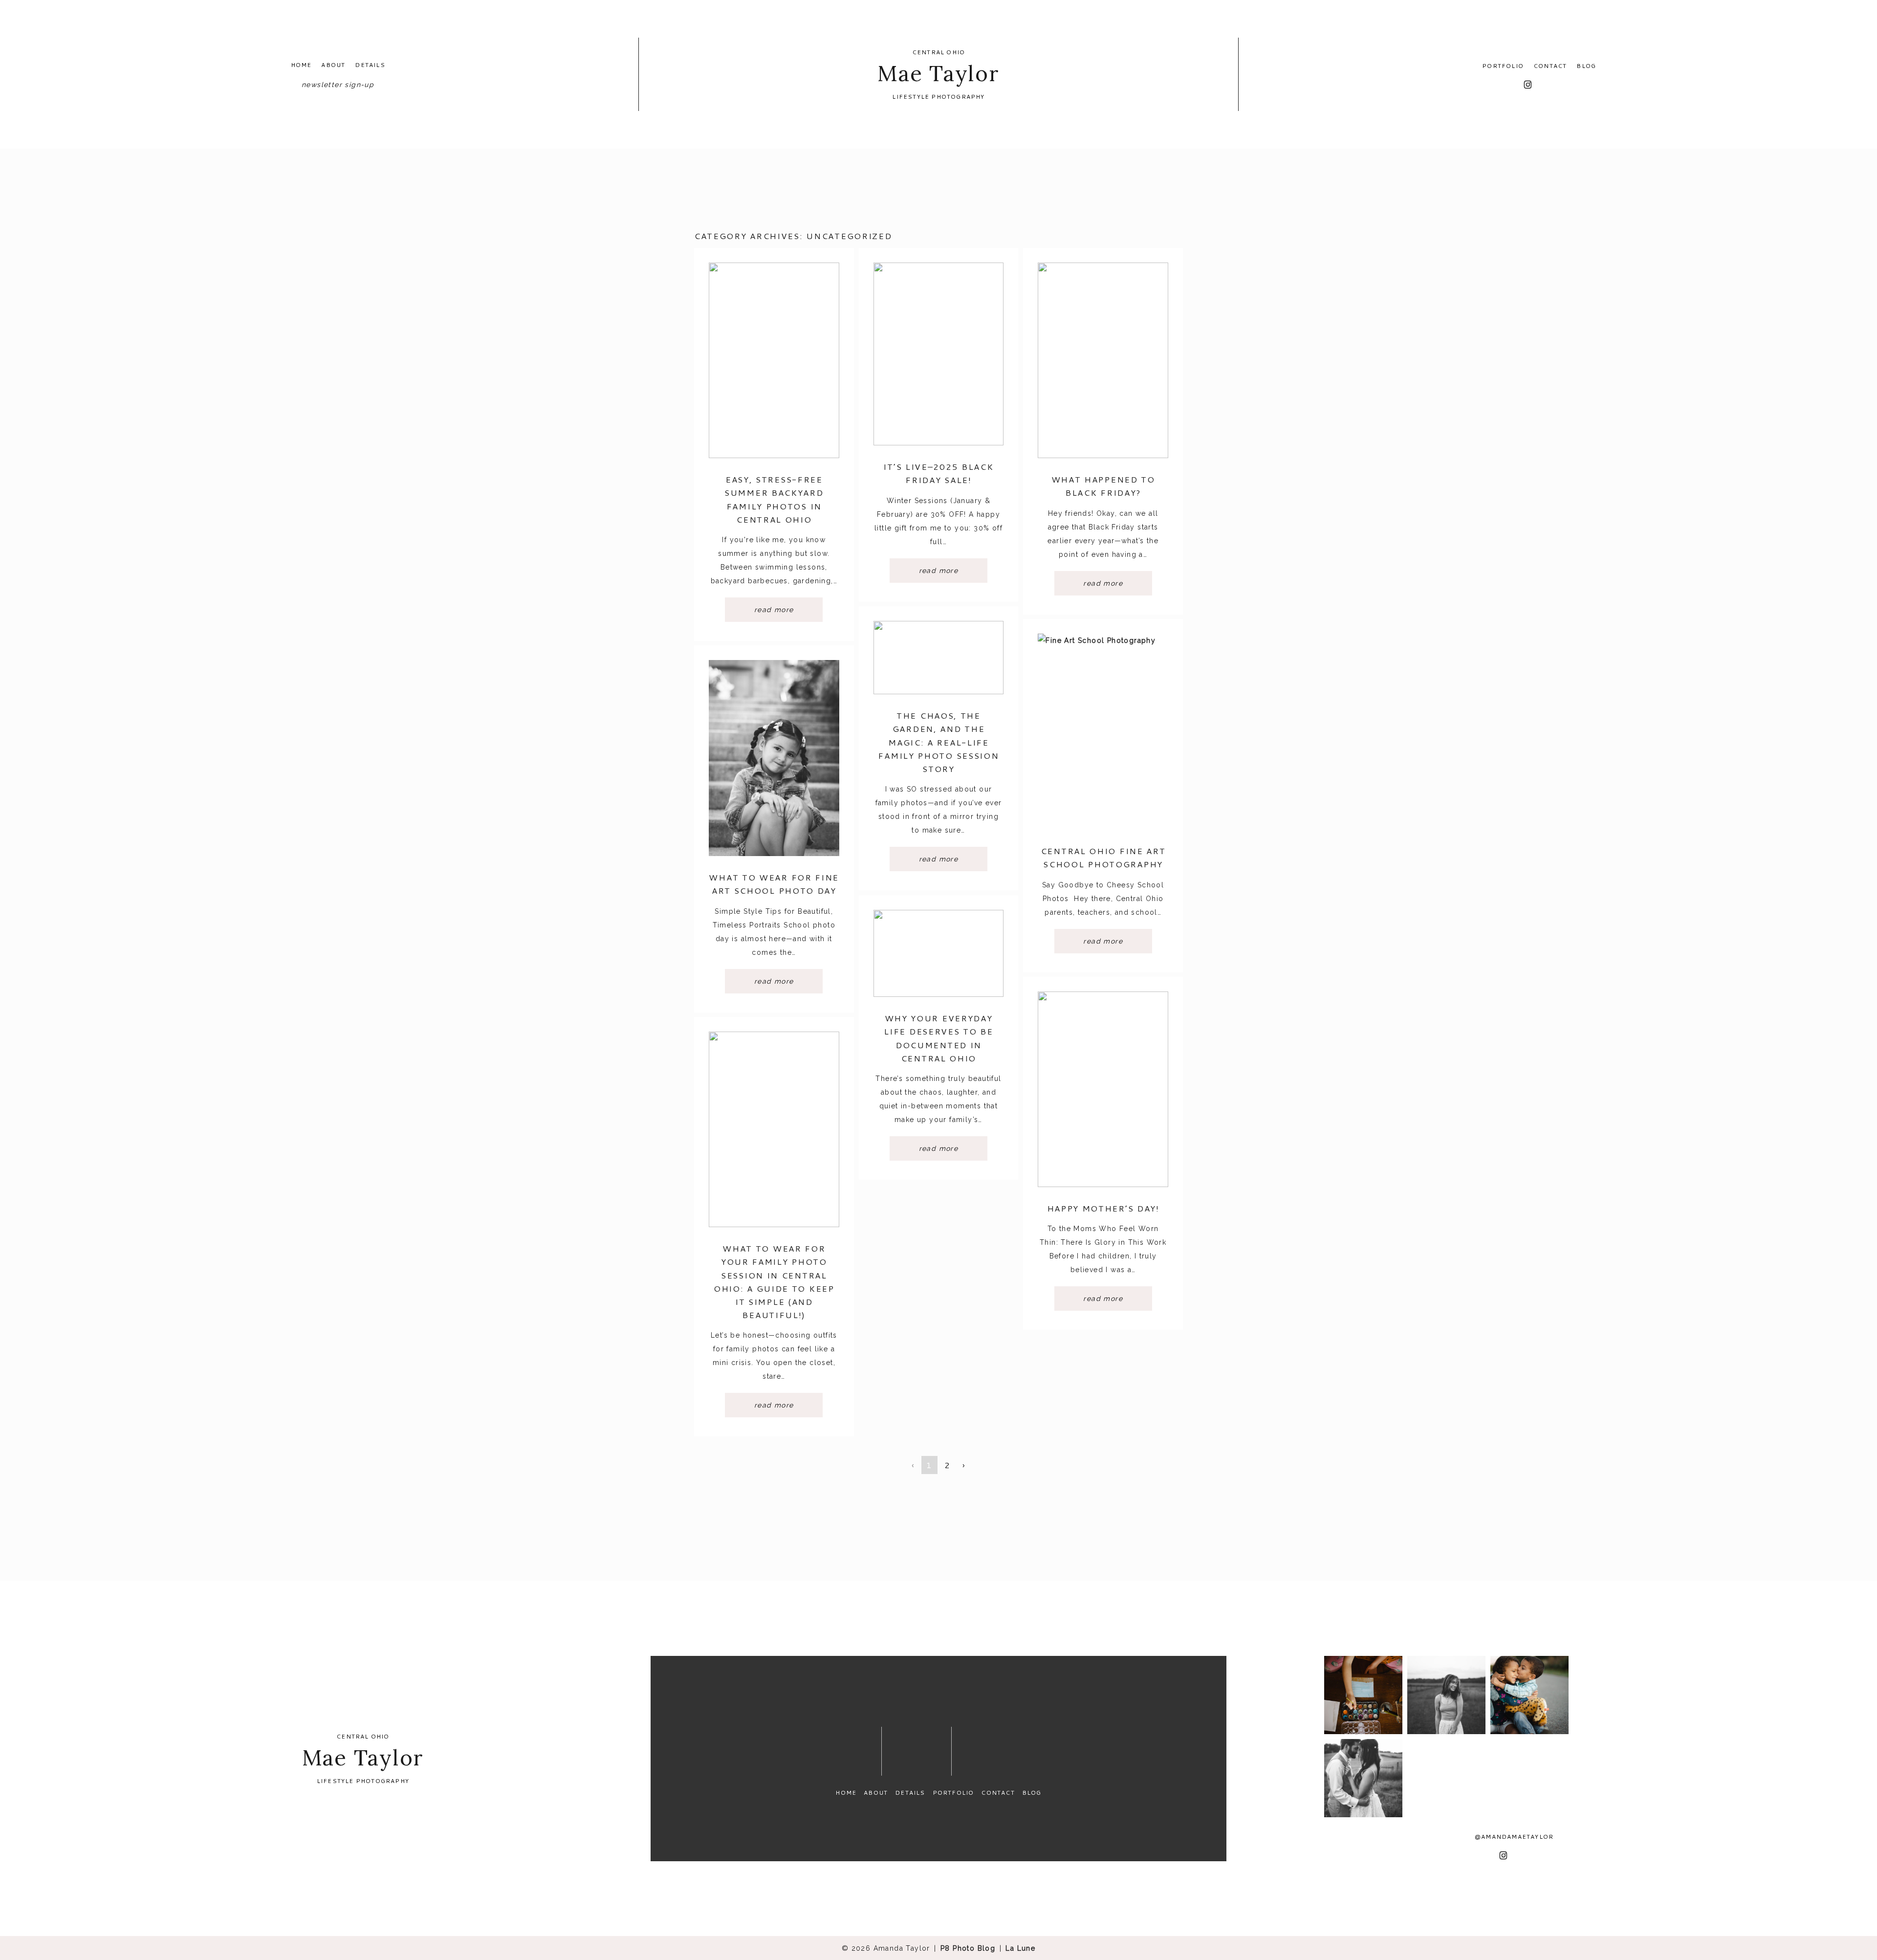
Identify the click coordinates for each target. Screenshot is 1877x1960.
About (333, 65)
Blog (1586, 66)
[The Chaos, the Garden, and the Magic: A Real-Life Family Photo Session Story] (939, 658)
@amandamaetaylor (1514, 1837)
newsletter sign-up (338, 85)
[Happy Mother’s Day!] (1103, 1089)
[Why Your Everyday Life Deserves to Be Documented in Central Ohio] (939, 953)
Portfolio (1503, 66)
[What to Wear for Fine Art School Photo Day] (774, 758)
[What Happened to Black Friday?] (1103, 360)
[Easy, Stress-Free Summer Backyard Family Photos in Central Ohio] (774, 360)
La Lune (1020, 1948)
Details (910, 1793)
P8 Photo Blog (968, 1948)
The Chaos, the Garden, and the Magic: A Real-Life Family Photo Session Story (938, 742)
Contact (1550, 66)
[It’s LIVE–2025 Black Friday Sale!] (939, 354)
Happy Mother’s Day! (1103, 1208)
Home (301, 65)
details (370, 65)
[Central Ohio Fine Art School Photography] (1103, 732)
